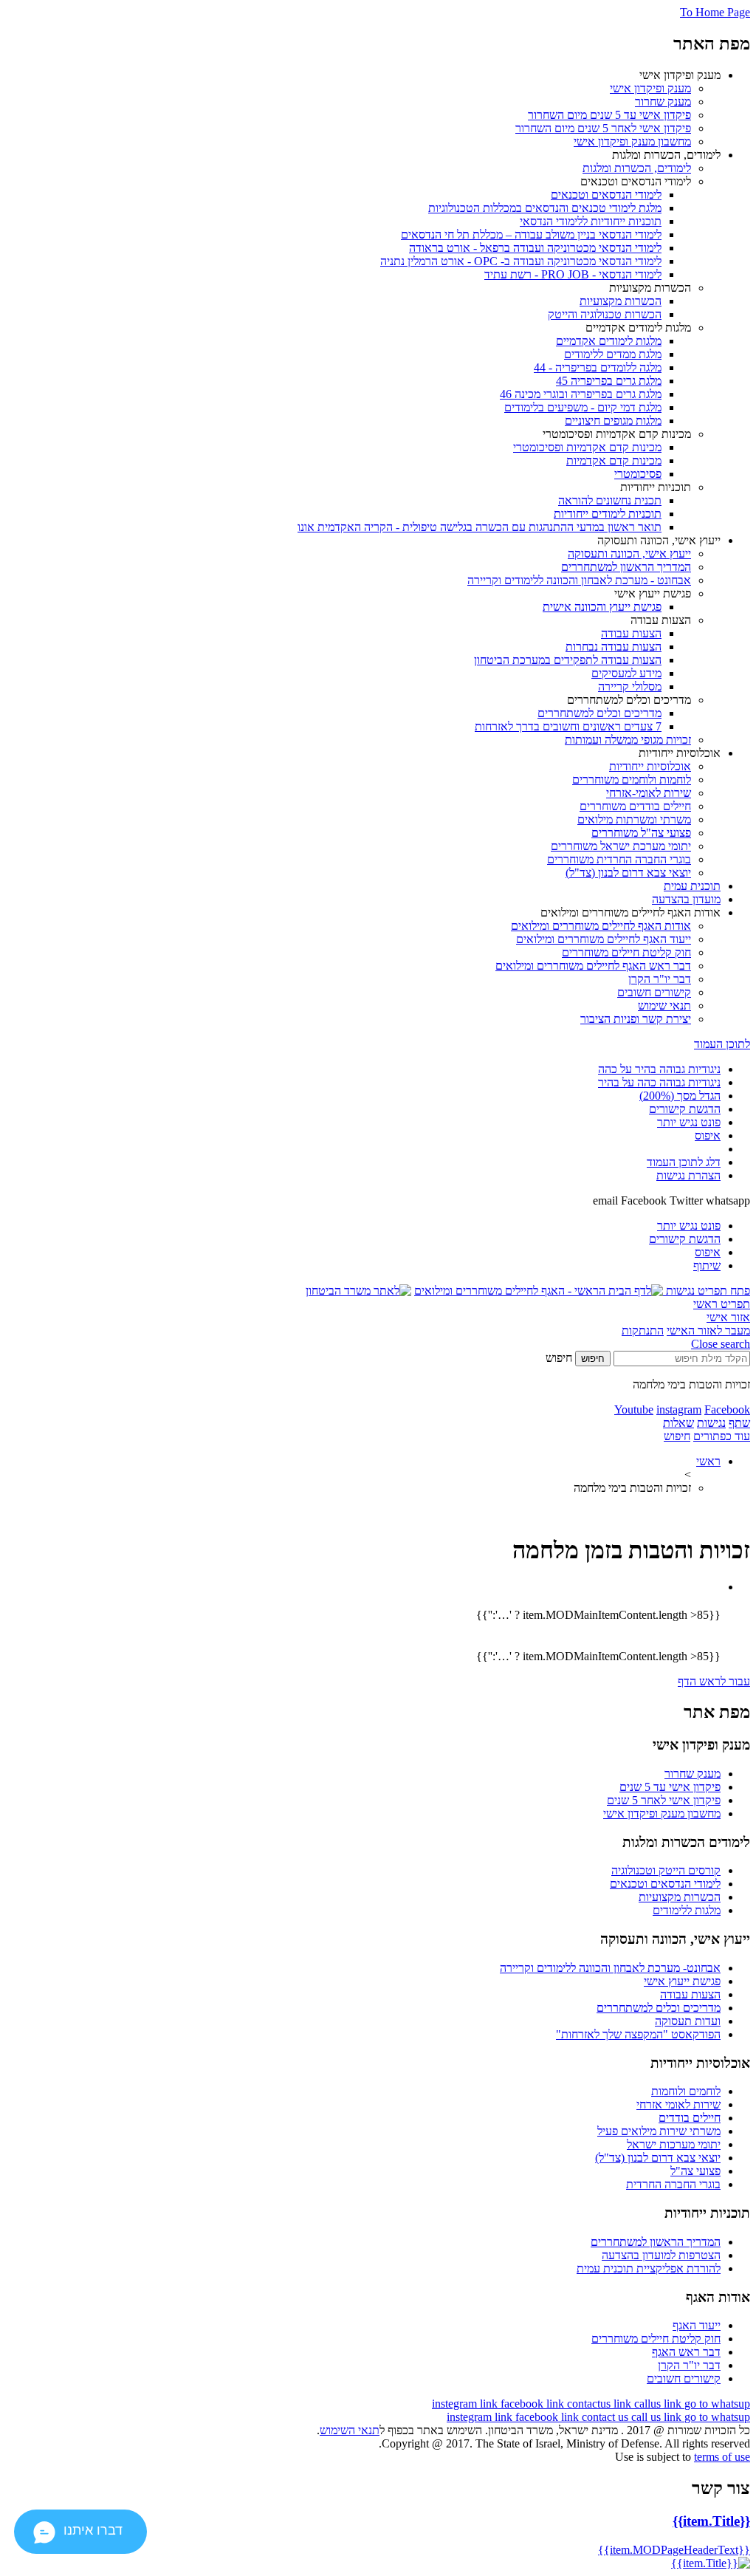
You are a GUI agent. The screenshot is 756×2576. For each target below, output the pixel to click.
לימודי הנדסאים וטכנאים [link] (665, 1884)
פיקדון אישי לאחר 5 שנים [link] (664, 1800)
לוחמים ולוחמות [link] (686, 2091)
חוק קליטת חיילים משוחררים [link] (656, 2339)
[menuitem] (363, 109)
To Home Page (715, 12)
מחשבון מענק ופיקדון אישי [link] (662, 1813)
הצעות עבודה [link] (690, 1994)
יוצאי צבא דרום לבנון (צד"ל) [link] (658, 2158)
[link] (650, 88)
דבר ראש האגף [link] (686, 2352)
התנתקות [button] (643, 1330)
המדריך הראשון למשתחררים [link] (656, 2242)
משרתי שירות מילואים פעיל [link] (659, 2131)
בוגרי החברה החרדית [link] (673, 2184)
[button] (707, 1291)
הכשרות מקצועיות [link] (680, 1897)
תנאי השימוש (350, 2430)
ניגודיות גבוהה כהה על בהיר (659, 1082)
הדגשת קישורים (685, 1109)
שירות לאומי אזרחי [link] (678, 2104)
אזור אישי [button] (728, 1317)
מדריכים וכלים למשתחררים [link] (659, 2008)
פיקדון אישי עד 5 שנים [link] (670, 1787)
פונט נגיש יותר (689, 1122)
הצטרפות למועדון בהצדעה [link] (661, 2255)
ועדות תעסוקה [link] (688, 2021)
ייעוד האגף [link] (697, 2325)
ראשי (708, 1461)
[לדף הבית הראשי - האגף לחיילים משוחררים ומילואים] (539, 1291)
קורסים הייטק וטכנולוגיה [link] (666, 1870)
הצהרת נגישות (688, 1175)
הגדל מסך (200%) (680, 1096)
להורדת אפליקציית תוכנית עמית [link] (649, 2268)
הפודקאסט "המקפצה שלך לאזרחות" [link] (638, 2034)
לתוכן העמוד (722, 1044)
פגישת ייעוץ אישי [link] (682, 1981)
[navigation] (466, 2404)
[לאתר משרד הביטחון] (358, 1291)
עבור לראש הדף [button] (714, 1681)
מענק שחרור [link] (693, 1774)
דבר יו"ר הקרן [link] (689, 2365)
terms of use (722, 2457)
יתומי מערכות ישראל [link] (674, 2144)
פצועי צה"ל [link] (695, 2171)
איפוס (708, 1135)
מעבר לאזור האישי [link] (708, 1330)
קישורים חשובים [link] (684, 2378)
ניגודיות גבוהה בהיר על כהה (659, 1069)
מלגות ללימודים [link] (687, 1910)
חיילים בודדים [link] (690, 2118)
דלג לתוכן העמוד (684, 1162)
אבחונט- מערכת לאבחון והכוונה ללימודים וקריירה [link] (610, 1968)
